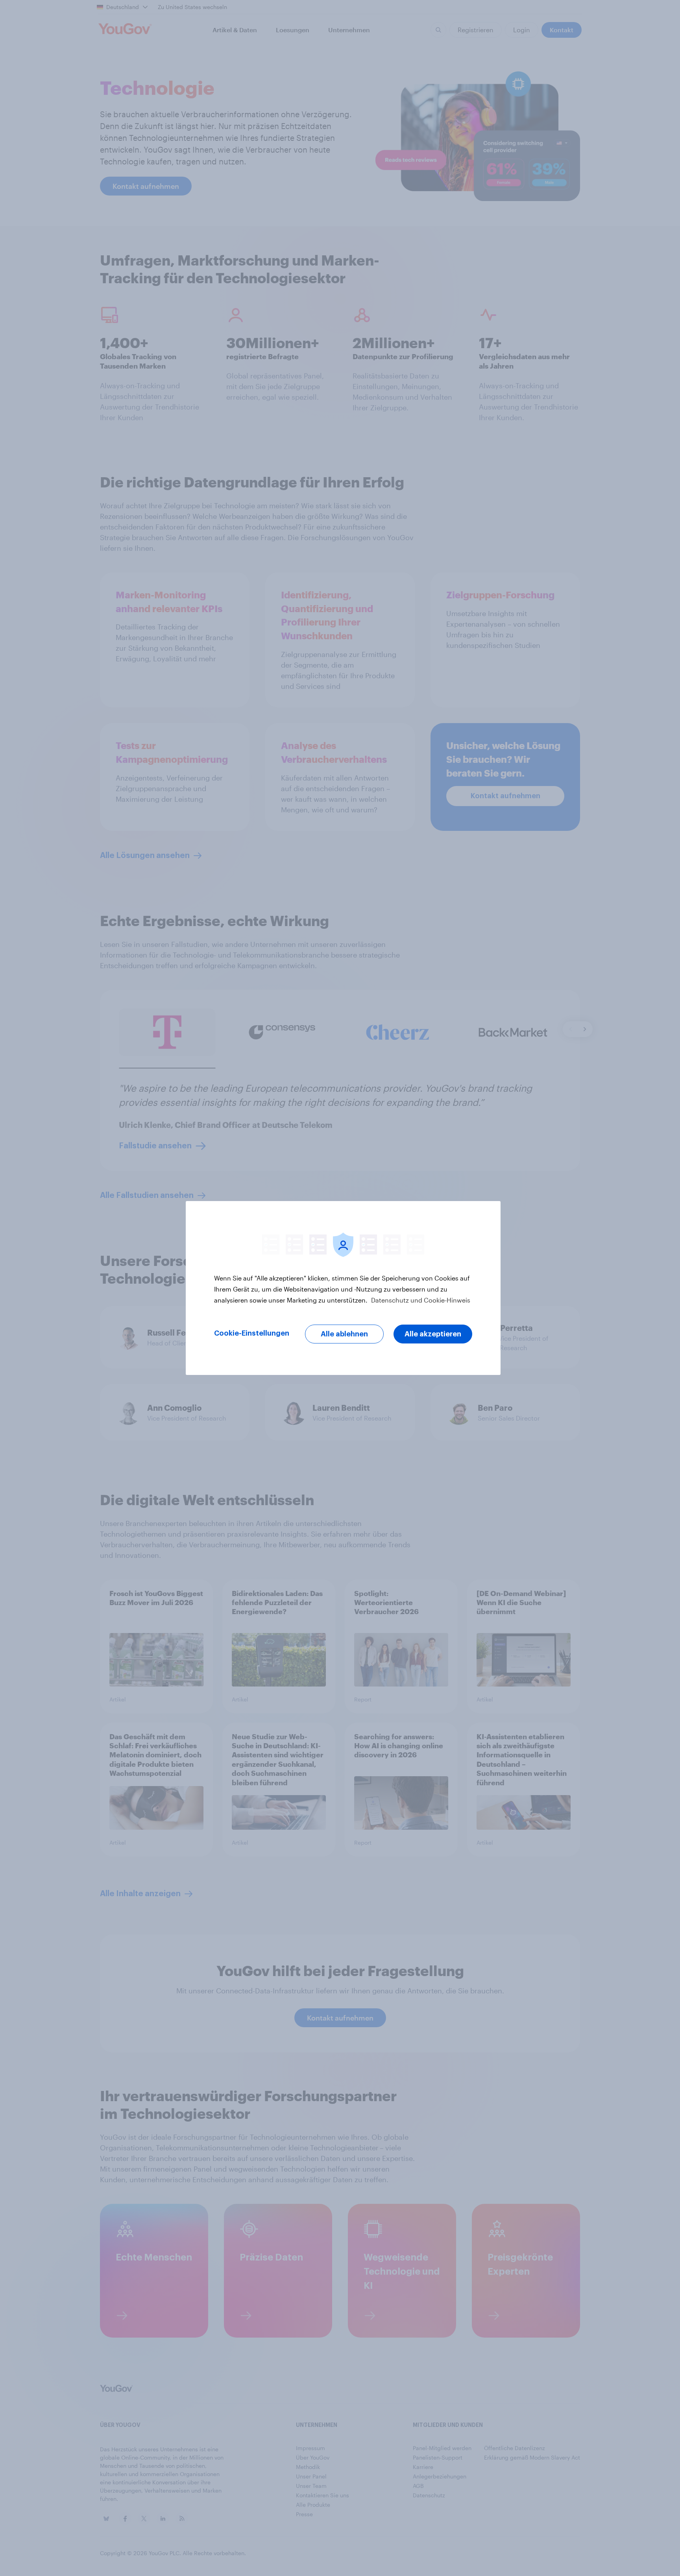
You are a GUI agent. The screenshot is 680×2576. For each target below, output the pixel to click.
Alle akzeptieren (433, 1334)
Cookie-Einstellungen (252, 1333)
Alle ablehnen (344, 1334)
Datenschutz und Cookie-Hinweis (420, 1300)
